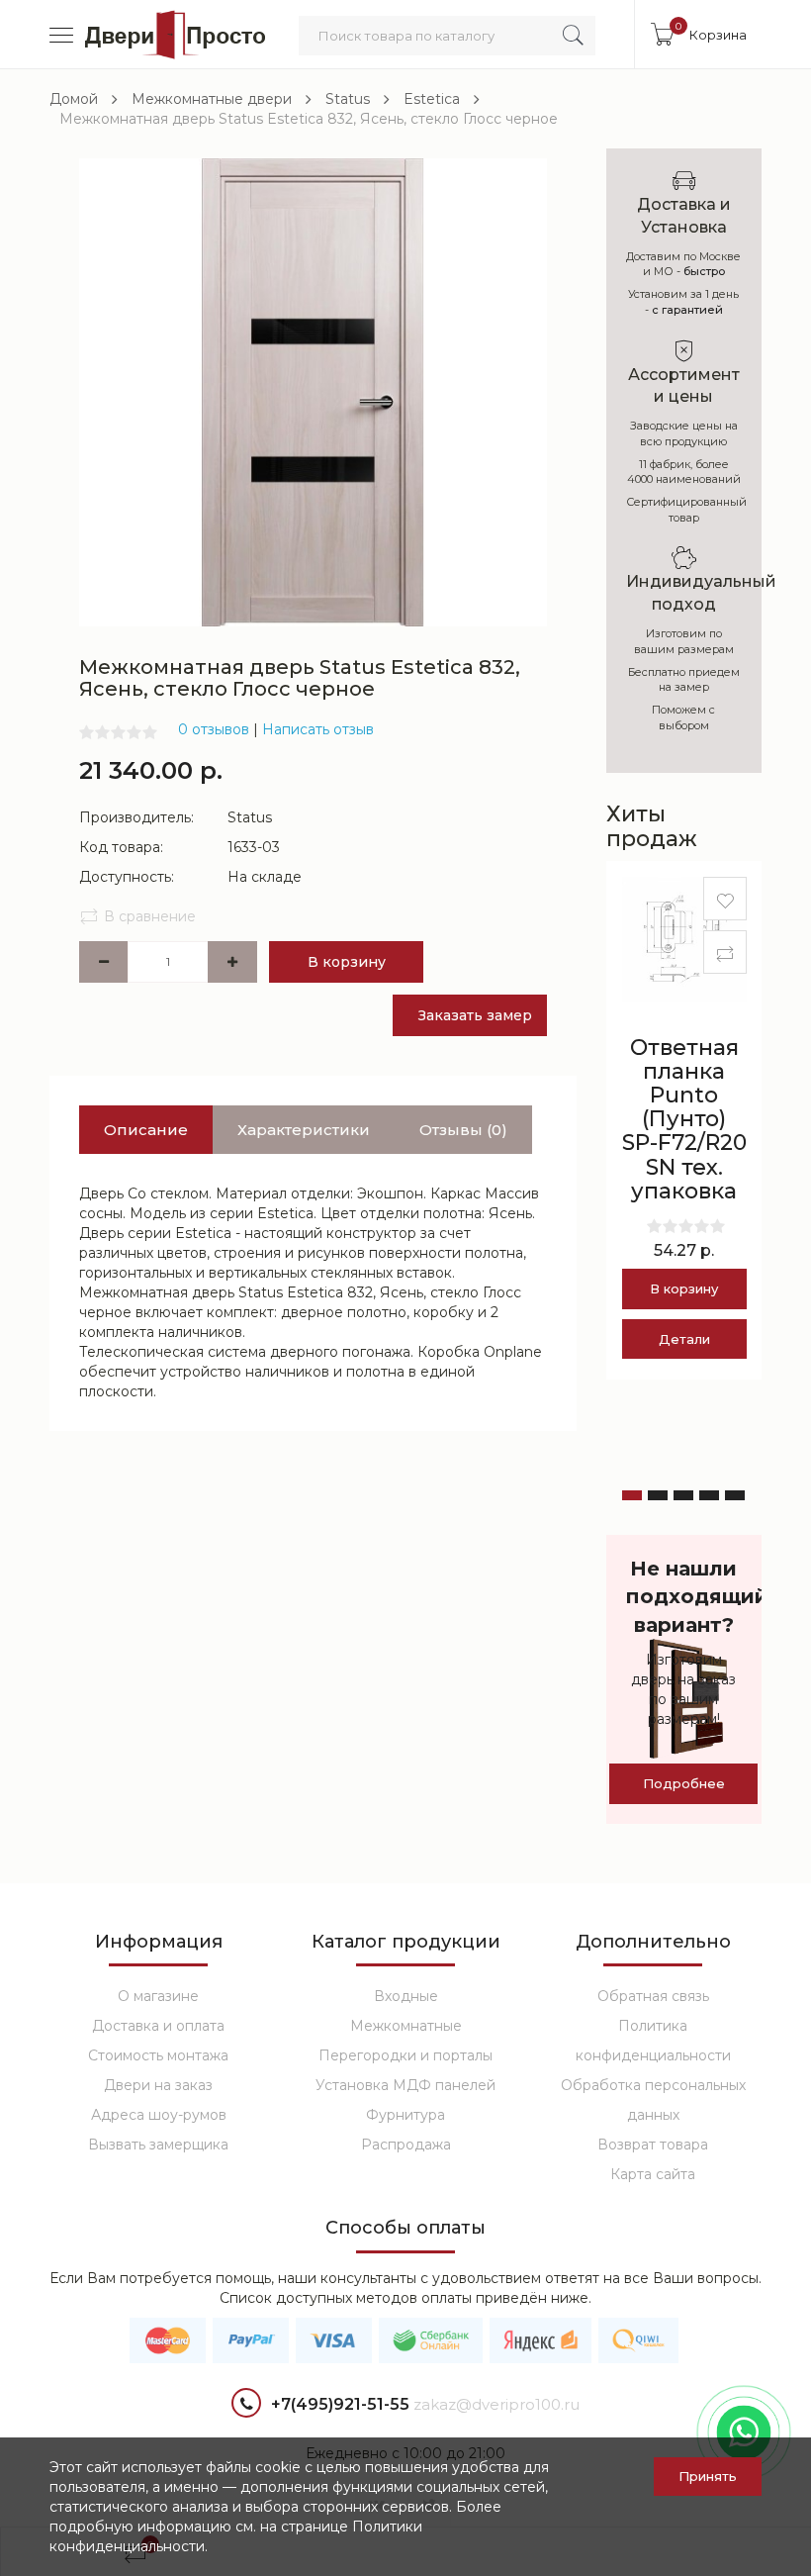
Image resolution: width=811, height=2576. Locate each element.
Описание (146, 1130)
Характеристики (304, 1130)
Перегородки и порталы (405, 2055)
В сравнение (150, 916)
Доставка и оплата (158, 2026)
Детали (684, 1339)
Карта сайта (653, 2174)
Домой (74, 99)
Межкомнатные (406, 2026)
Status (348, 99)
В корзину (347, 962)
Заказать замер (475, 1015)
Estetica (432, 99)
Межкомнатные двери (212, 99)
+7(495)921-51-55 (340, 2404)
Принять (708, 2476)
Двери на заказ (158, 2085)
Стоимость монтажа (158, 2055)
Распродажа (406, 2145)
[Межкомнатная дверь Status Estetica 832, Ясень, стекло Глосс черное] (313, 391)
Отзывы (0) (463, 1130)
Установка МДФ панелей (405, 2085)
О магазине (158, 1996)
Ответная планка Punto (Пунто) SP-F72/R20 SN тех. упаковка (684, 1119)
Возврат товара (653, 2145)
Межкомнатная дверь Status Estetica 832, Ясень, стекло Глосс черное (309, 119)
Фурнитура (405, 2115)
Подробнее (684, 1783)
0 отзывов (214, 729)
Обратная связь (653, 1996)
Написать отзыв (318, 729)
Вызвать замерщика (158, 2145)
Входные (406, 1996)
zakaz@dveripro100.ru (496, 2404)
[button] (632, 1495)
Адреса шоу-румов (159, 2115)
